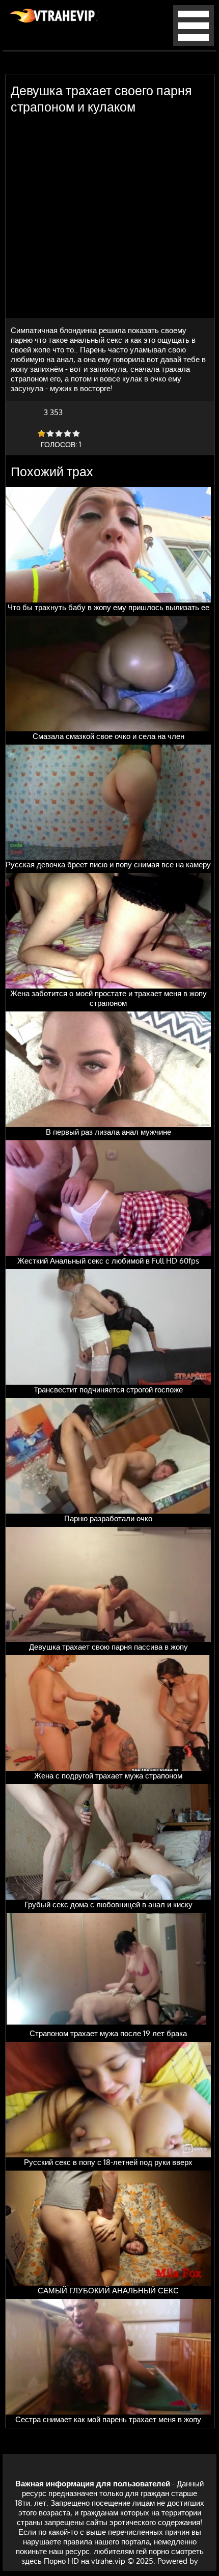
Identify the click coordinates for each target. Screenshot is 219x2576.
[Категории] (194, 43)
